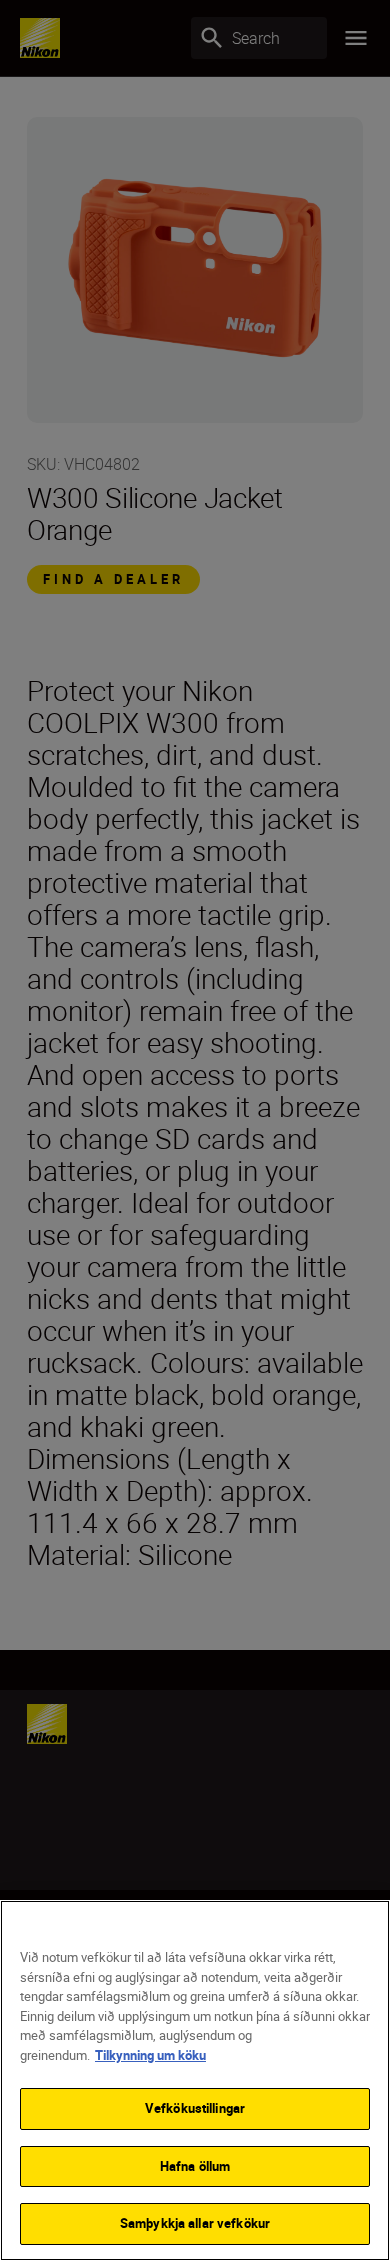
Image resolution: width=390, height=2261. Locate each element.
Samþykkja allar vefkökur (195, 2223)
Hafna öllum (195, 2166)
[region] (195, 2080)
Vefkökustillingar (195, 2108)
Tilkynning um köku (150, 2055)
